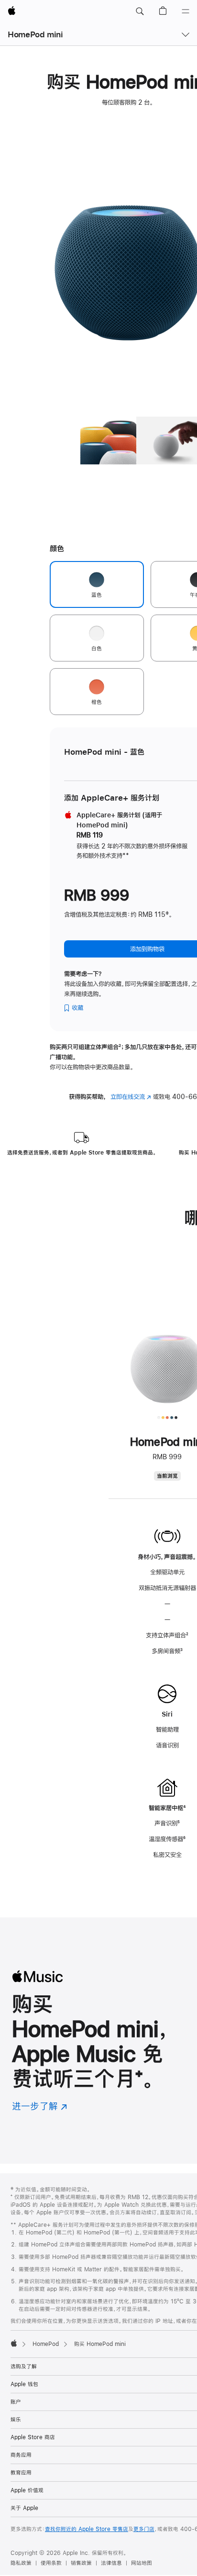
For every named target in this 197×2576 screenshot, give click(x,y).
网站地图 (142, 2563)
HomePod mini (35, 34)
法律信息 (111, 2563)
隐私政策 (21, 2563)
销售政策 (81, 2563)
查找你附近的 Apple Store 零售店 (87, 2529)
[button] (140, 11)
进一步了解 (40, 2106)
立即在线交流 (131, 1097)
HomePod (46, 2344)
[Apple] (14, 2343)
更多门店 (144, 2529)
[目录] (186, 11)
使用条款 (51, 2563)
